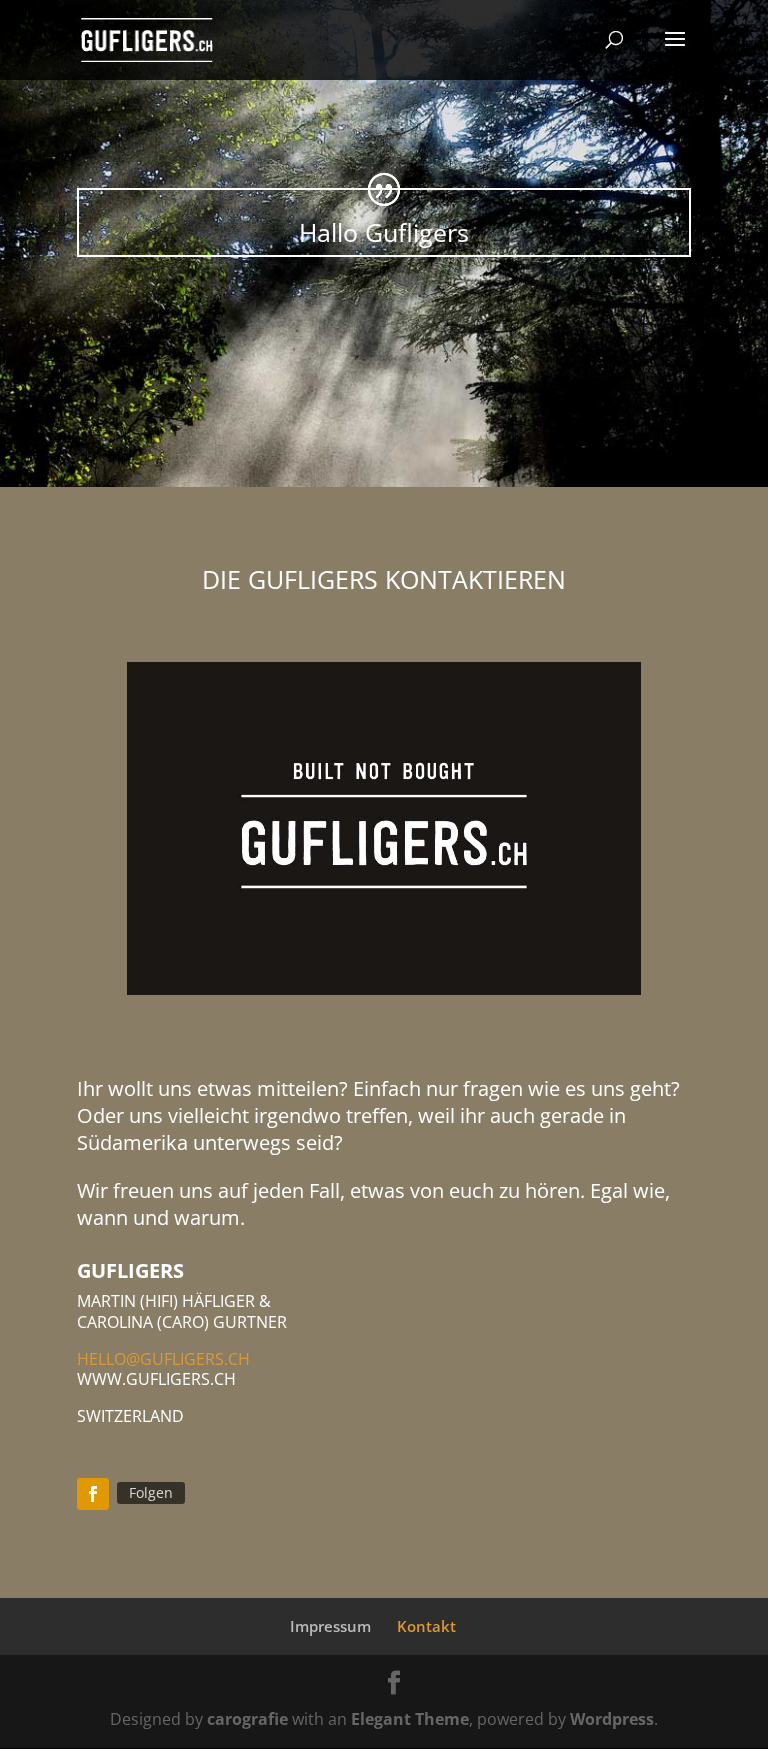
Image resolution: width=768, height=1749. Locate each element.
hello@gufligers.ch (163, 1359)
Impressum (330, 1626)
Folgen (151, 1492)
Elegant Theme (410, 1719)
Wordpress (612, 1719)
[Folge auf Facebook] (93, 1494)
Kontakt (426, 1626)
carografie (247, 1719)
